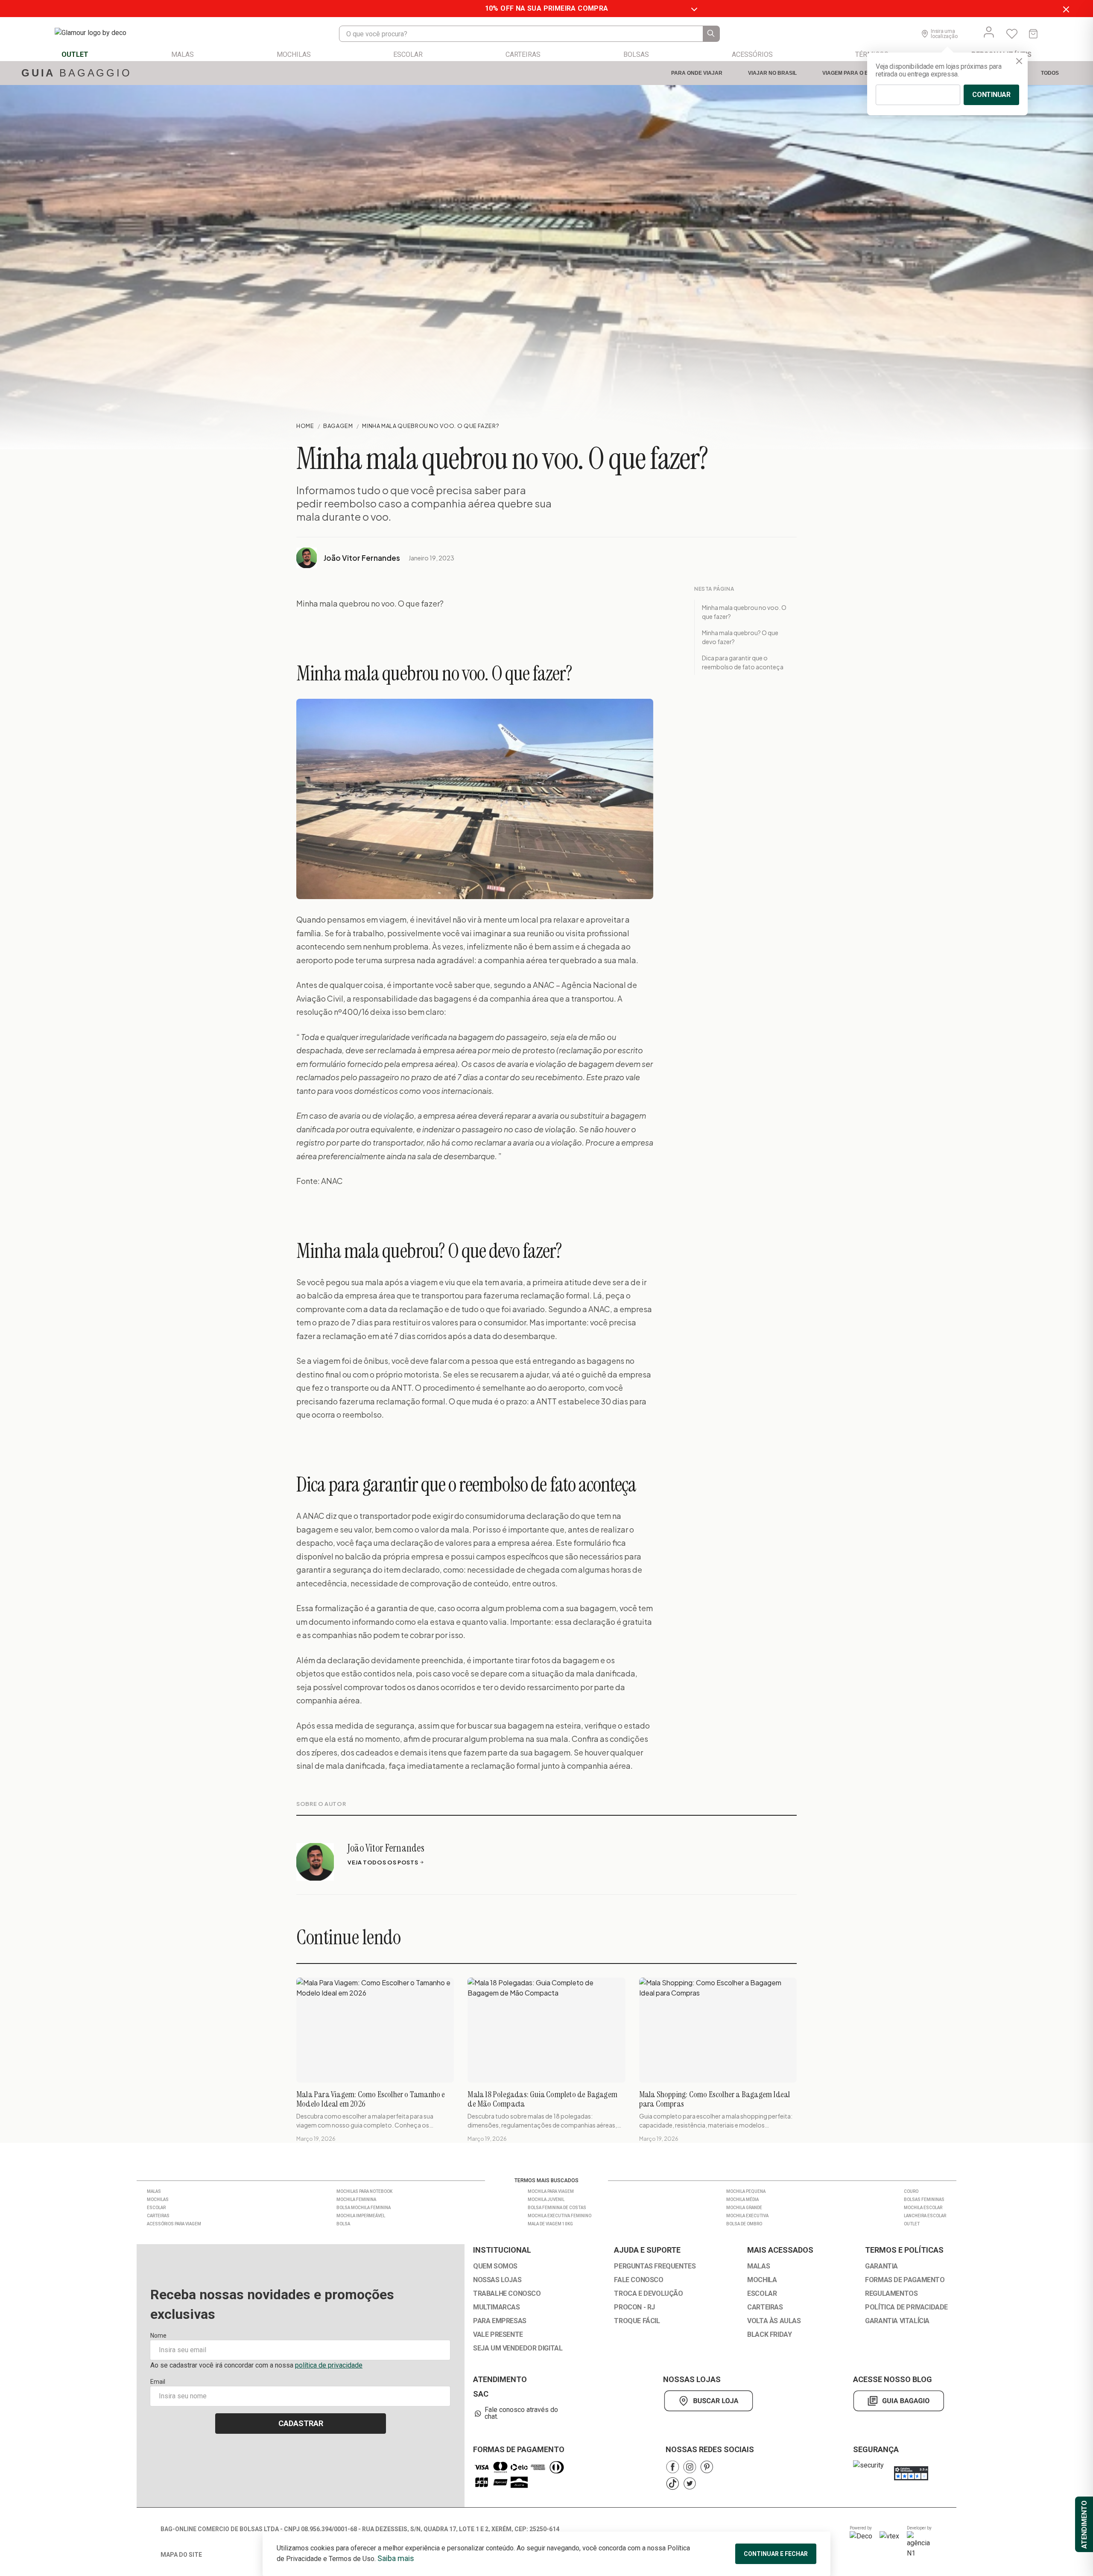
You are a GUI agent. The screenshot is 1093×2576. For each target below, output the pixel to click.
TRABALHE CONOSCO (507, 2294)
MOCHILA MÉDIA (742, 2199)
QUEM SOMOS (495, 2266)
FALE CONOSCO (639, 2280)
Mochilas (158, 2199)
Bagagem (338, 426)
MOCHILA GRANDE (744, 2208)
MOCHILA (762, 2280)
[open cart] (1033, 34)
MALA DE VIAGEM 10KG (550, 2224)
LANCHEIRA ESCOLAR (925, 2216)
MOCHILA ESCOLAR (923, 2208)
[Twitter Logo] (690, 2484)
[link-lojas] (710, 2401)
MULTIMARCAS (497, 2307)
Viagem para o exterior (856, 73)
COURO (911, 2191)
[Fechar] (1019, 61)
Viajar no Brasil (772, 73)
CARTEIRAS (765, 2307)
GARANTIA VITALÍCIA (897, 2321)
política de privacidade (329, 2365)
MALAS (758, 2266)
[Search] (711, 34)
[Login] (989, 32)
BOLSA (343, 2224)
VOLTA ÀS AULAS (774, 2321)
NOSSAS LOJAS (497, 2280)
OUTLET (912, 2224)
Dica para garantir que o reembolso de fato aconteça (743, 662)
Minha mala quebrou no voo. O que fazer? (744, 612)
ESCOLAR (762, 2294)
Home (305, 426)
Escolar (156, 2208)
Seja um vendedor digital (518, 2348)
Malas (154, 2191)
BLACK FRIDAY (769, 2335)
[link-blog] (899, 2401)
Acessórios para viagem (174, 2224)
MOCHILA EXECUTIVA (747, 2216)
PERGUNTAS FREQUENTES (655, 2266)
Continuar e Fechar (776, 2554)
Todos (1050, 73)
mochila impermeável (361, 2216)
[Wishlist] (1012, 34)
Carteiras (158, 2216)
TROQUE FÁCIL (637, 2321)
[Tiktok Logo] (672, 2484)
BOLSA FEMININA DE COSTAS (557, 2208)
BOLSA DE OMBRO (744, 2224)
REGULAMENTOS (891, 2294)
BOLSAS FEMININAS (924, 2199)
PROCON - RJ (634, 2307)
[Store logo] (99, 34)
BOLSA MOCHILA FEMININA (364, 2208)
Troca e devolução (648, 2294)
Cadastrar (301, 2423)
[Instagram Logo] (690, 2467)
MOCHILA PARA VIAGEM (551, 2191)
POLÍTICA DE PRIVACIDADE (906, 2307)
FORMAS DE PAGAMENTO (905, 2280)
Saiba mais (396, 2558)
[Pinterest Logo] (707, 2467)
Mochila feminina (356, 2199)
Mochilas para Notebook (364, 2191)
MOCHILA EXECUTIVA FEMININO (560, 2216)
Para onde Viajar (697, 73)
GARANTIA (881, 2266)
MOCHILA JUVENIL (546, 2199)
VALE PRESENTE (498, 2335)
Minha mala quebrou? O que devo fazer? (740, 637)
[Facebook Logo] (672, 2467)
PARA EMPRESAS (500, 2321)
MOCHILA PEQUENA (746, 2191)
